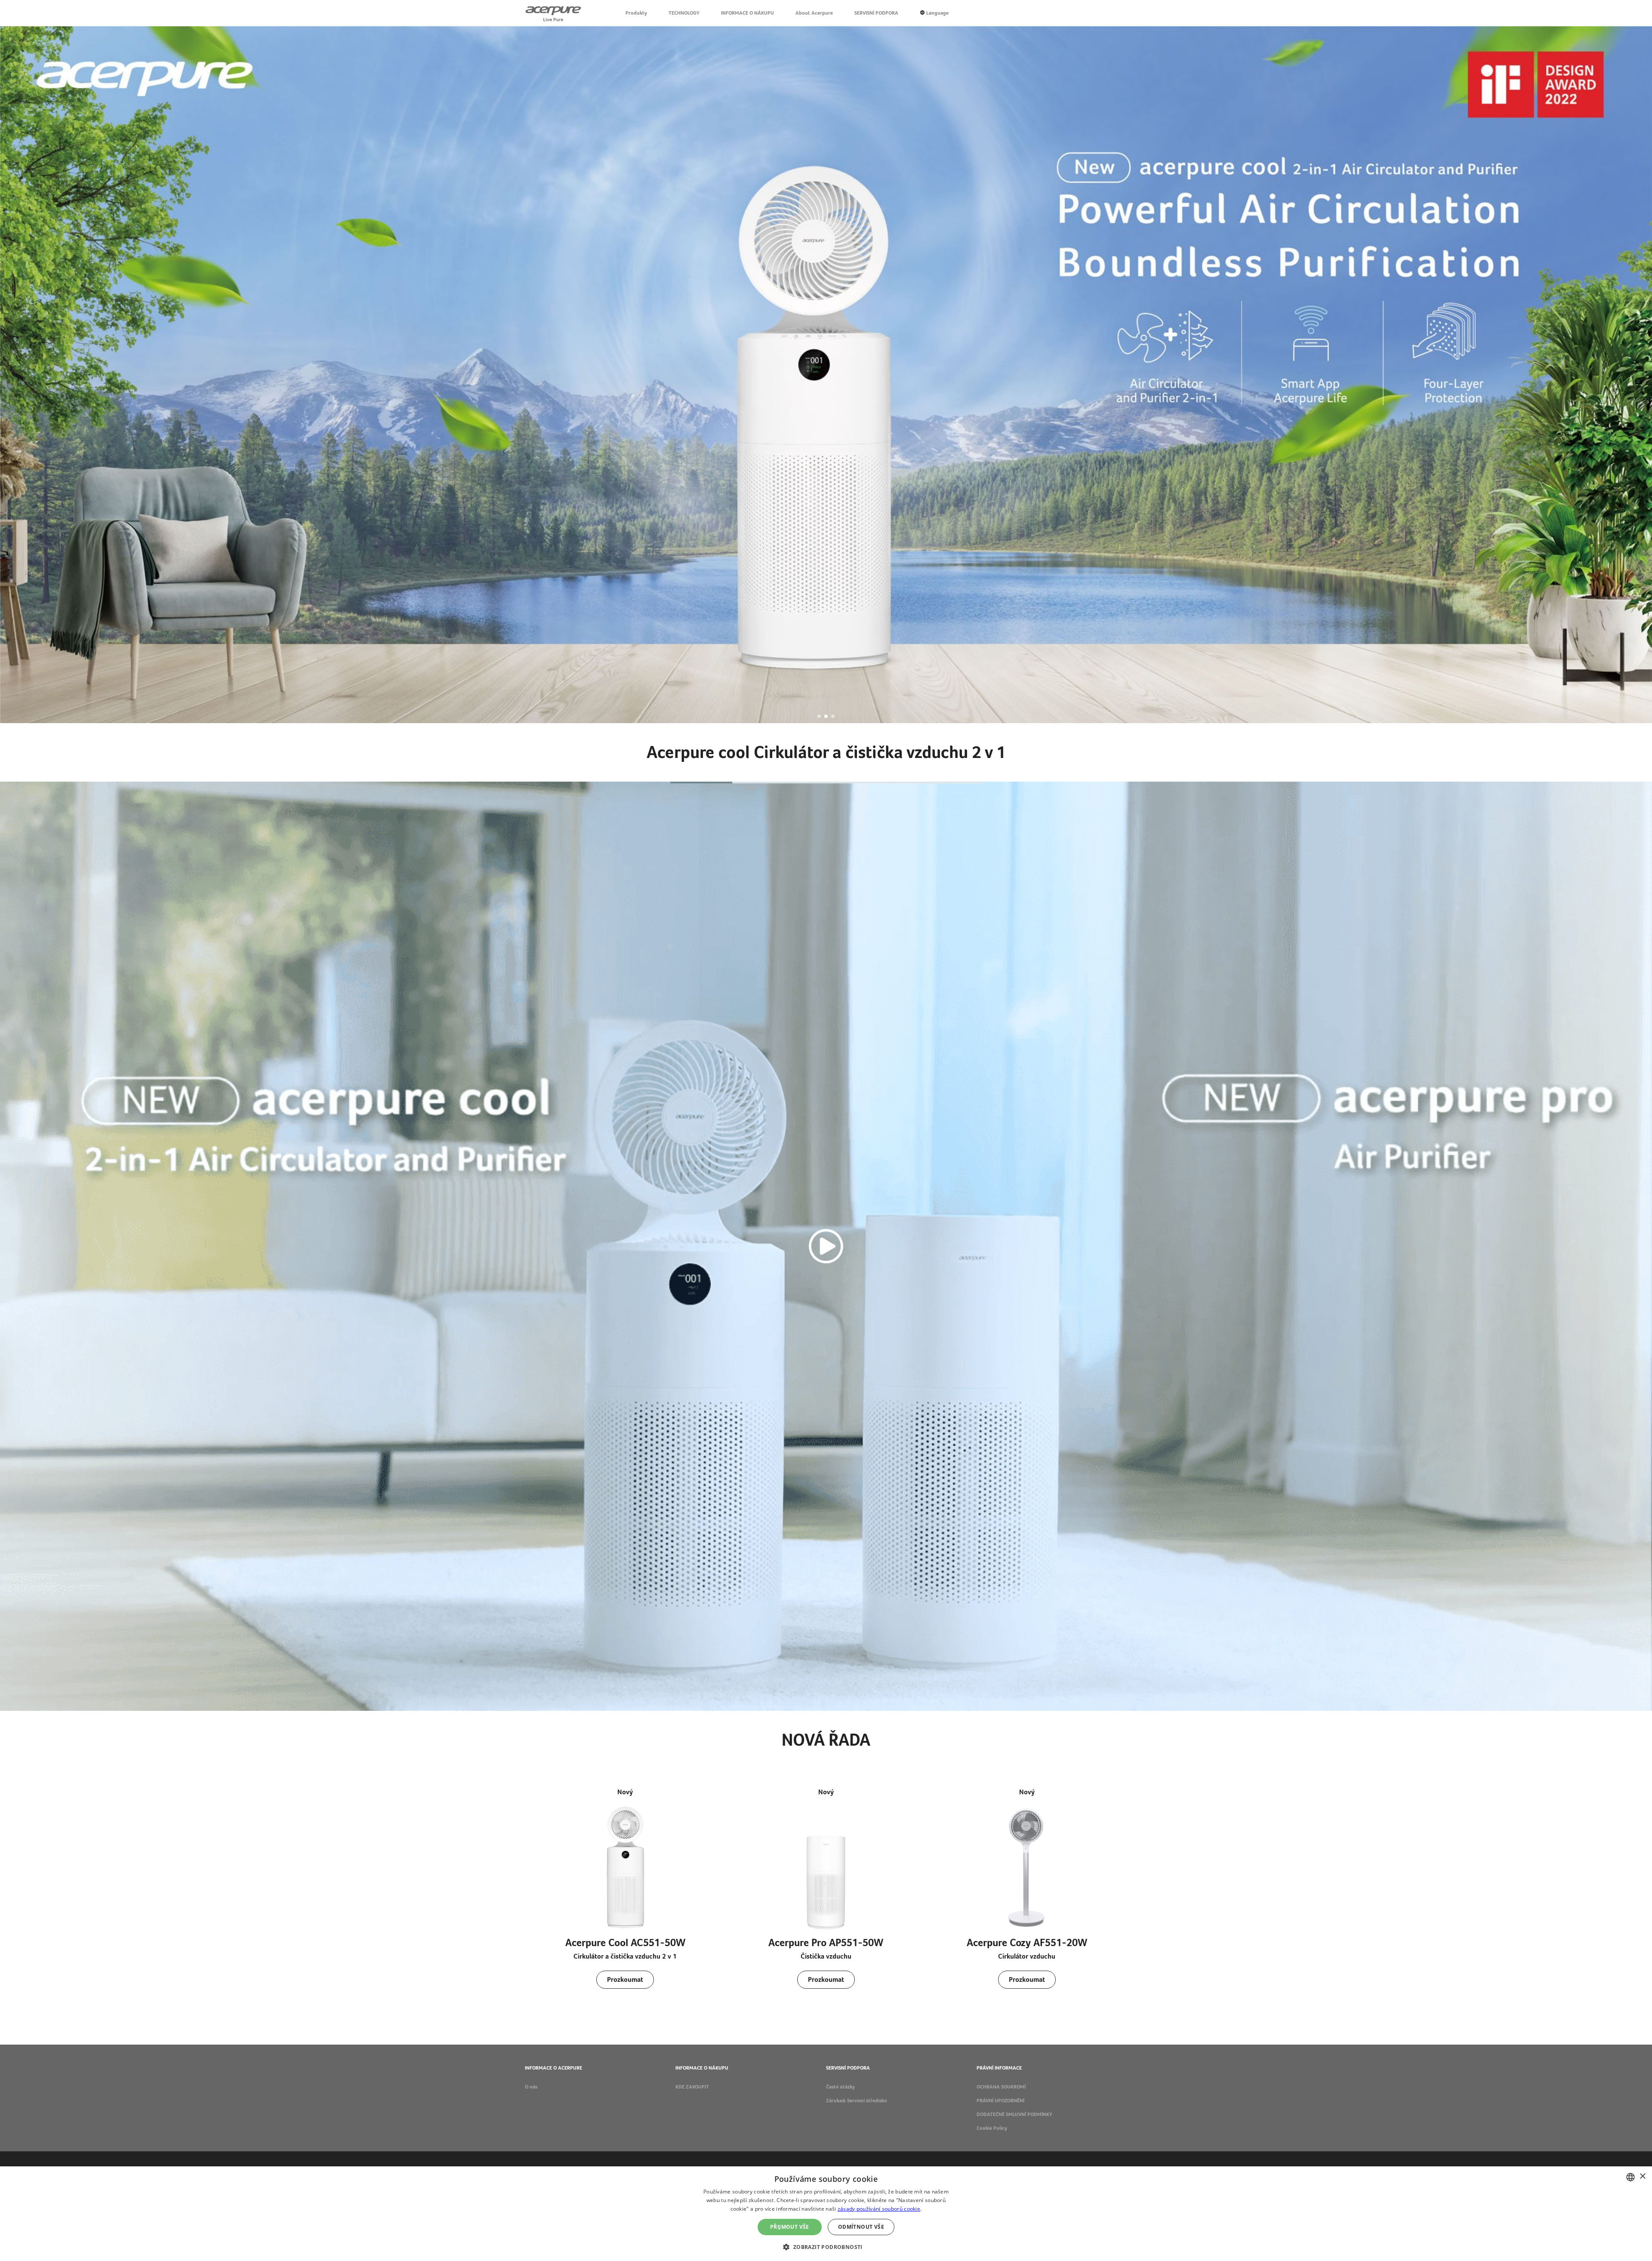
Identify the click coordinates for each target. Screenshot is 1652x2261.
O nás (531, 2087)
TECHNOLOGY (684, 13)
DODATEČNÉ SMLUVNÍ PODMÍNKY (1014, 2114)
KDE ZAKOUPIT (692, 2087)
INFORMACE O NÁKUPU (747, 13)
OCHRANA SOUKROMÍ (1001, 2087)
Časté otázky (840, 2087)
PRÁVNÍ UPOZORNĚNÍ (1000, 2101)
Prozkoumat (625, 1979)
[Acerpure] (553, 13)
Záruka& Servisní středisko (857, 2101)
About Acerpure (814, 13)
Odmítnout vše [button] (861, 2227)
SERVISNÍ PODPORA (876, 13)
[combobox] (1630, 2177)
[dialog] (826, 2214)
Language (937, 13)
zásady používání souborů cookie (879, 2209)
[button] (819, 716)
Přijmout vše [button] (790, 2227)
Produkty (636, 13)
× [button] (1642, 2176)
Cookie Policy (992, 2128)
